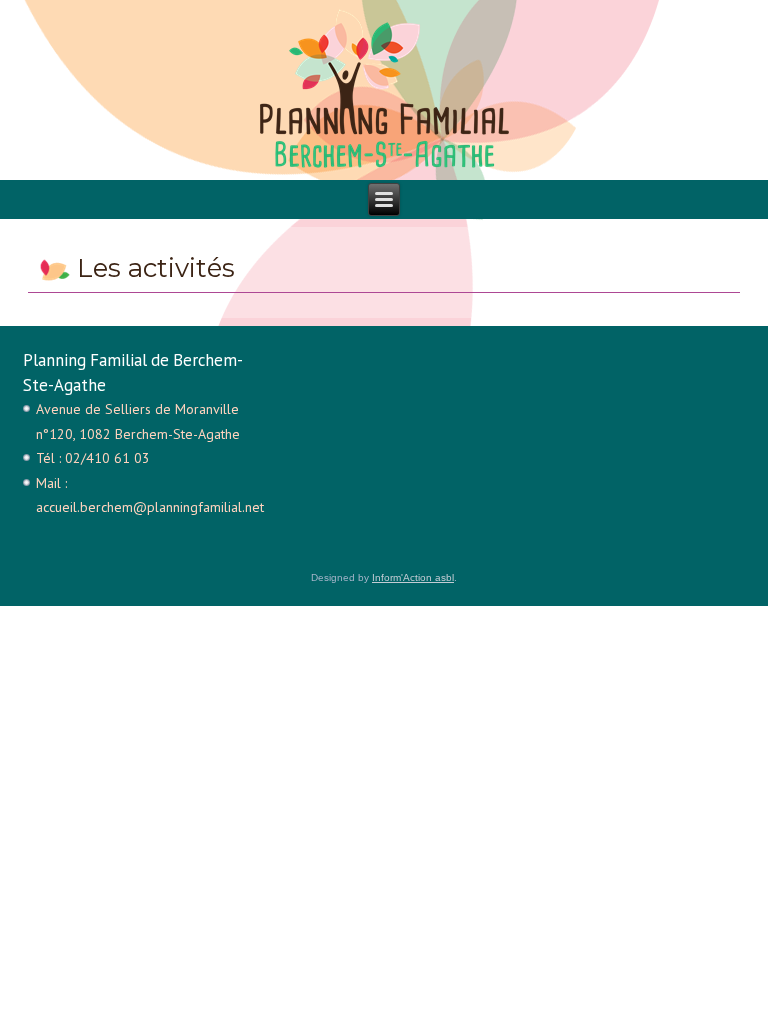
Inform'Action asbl (413, 577)
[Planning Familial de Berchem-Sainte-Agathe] (384, 90)
